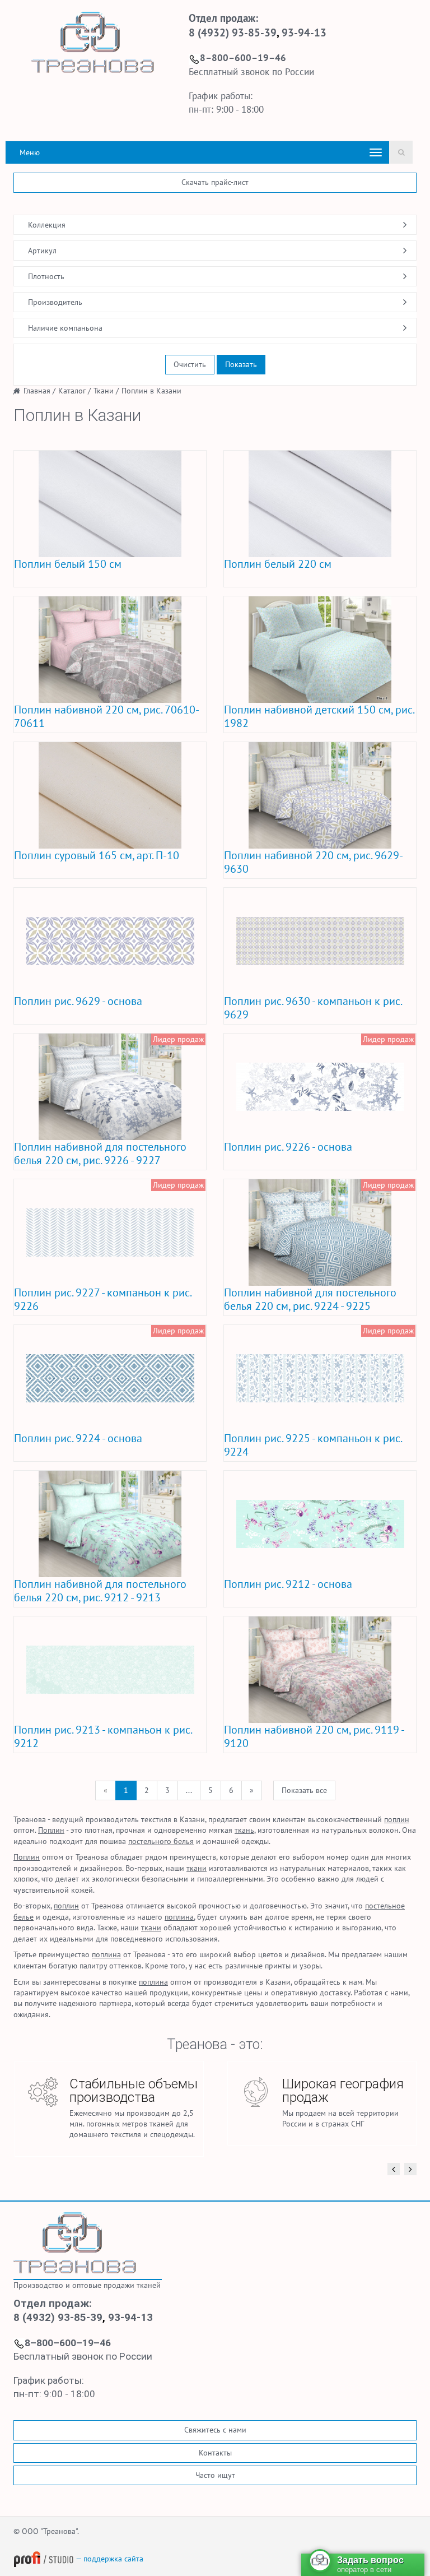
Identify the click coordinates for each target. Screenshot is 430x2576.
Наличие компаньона (65, 328)
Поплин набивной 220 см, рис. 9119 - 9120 (314, 1736)
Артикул (42, 251)
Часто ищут (215, 2475)
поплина (179, 1917)
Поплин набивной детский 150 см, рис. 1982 (319, 716)
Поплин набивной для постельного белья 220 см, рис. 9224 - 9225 (310, 1299)
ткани (197, 1868)
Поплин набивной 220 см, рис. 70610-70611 (107, 716)
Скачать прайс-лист (215, 182)
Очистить (190, 364)
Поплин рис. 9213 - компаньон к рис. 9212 (103, 1736)
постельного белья (161, 1841)
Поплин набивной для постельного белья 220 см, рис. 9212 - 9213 (100, 1591)
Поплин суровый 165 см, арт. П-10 (97, 855)
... (189, 1790)
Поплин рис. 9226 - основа (288, 1147)
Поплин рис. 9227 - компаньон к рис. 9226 (102, 1299)
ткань (244, 1830)
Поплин (51, 1830)
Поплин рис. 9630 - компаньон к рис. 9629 (313, 1008)
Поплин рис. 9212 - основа (288, 1584)
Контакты (215, 2453)
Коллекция (47, 225)
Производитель (55, 302)
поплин (397, 1819)
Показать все (304, 1790)
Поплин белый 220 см (278, 564)
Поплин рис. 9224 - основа (78, 1438)
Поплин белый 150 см (68, 564)
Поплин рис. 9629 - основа (78, 1001)
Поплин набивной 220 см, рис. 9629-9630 (314, 862)
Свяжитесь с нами (215, 2430)
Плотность (46, 276)
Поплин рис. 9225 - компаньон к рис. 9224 (313, 1445)
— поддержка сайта (109, 2559)
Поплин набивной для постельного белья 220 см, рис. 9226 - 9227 (100, 1153)
